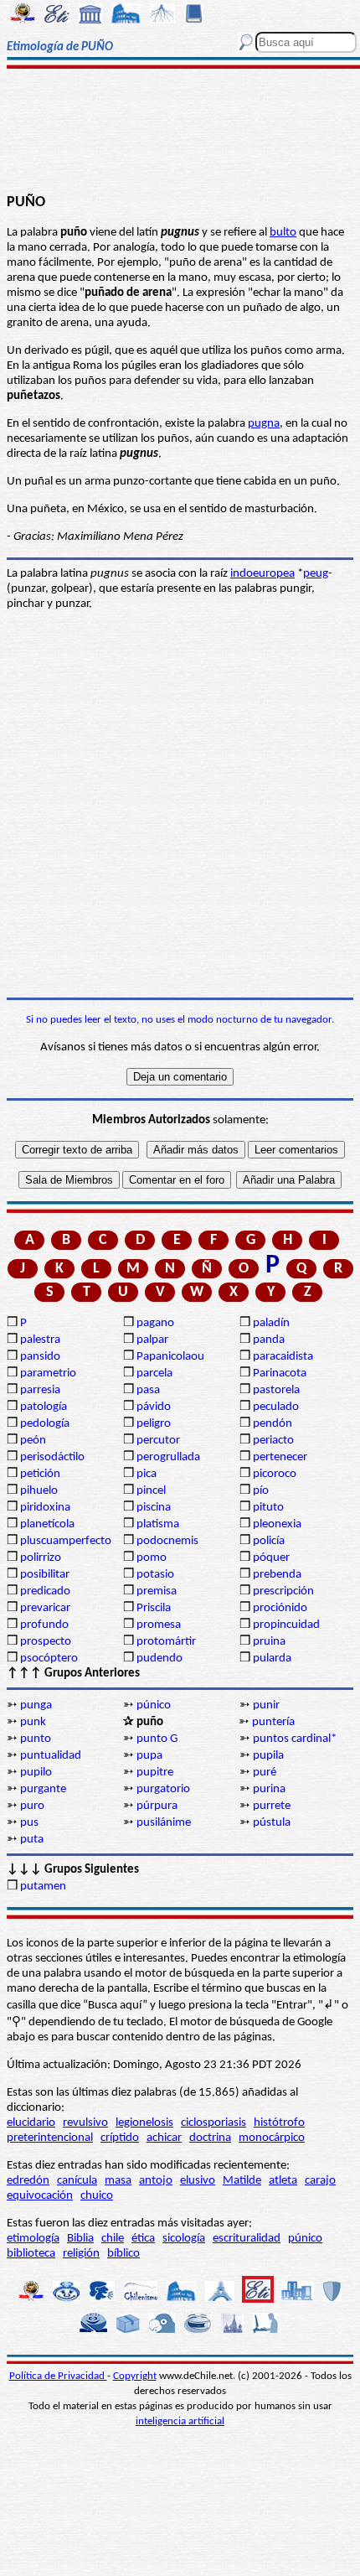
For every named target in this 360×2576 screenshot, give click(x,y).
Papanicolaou (170, 1357)
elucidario (31, 2123)
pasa (148, 1390)
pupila (268, 1756)
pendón (273, 1424)
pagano (155, 1323)
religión (81, 2254)
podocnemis (167, 1541)
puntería (273, 1722)
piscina (154, 1508)
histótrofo (279, 2123)
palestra (40, 1340)
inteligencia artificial (180, 2421)
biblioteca (31, 2254)
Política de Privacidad (58, 2376)
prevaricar (45, 1608)
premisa (157, 1591)
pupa (149, 1756)
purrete (272, 1806)
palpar (152, 1340)
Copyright (135, 2376)
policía (269, 1541)
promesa (159, 1625)
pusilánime (164, 1823)
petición (40, 1474)
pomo (152, 1558)
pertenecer (280, 1457)
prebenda (277, 1575)
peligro (154, 1424)
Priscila (154, 1608)
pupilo (36, 1773)
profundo (44, 1625)
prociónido (280, 1608)
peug (316, 574)
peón (33, 1441)
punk (33, 1722)
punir (266, 1705)
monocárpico (272, 2138)
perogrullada (168, 1457)
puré (265, 1773)
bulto (283, 233)
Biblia (80, 2239)
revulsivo (85, 2123)
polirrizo (41, 1558)
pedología (45, 1424)
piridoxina (45, 1508)
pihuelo (39, 1491)
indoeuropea (262, 574)
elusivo (198, 2181)
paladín (271, 1323)
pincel (151, 1491)
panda (269, 1340)
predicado (45, 1591)
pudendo (159, 1659)
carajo (320, 2181)
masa (118, 2181)
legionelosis (144, 2123)
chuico (97, 2196)
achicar (164, 2138)
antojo (156, 2181)
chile (113, 2239)
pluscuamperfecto (66, 1541)
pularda (272, 1659)
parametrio (48, 1374)
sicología (184, 2239)
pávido (154, 1407)
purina (269, 1789)
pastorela (276, 1390)
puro (32, 1806)
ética (143, 2239)
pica (147, 1474)
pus (29, 1823)
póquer (271, 1558)
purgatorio (163, 1789)
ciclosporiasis (213, 2123)
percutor (158, 1441)
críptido (120, 2138)
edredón (28, 2181)
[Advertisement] (180, 132)
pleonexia (277, 1524)
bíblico (123, 2254)
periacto (273, 1441)
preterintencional (50, 2138)
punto (36, 1739)
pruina (269, 1642)
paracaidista (283, 1357)
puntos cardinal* (295, 1739)
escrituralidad (247, 2239)
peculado (276, 1407)
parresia (40, 1390)
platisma (158, 1524)
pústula (272, 1823)
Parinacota (280, 1374)
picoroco (275, 1474)
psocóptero (49, 1659)
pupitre (155, 1773)
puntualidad (51, 1756)
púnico (154, 1705)
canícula (77, 2181)
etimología (33, 2239)
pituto (268, 1508)
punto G (157, 1739)
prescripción (283, 1591)
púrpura (157, 1806)
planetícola (47, 1524)
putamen (43, 1887)
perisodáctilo (52, 1457)
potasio (155, 1575)
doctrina (210, 2138)
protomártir (166, 1642)
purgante (43, 1789)
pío (261, 1491)
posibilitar (45, 1575)
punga (36, 1705)
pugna (264, 424)
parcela (154, 1374)
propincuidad (286, 1625)
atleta (283, 2181)
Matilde (242, 2181)
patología (44, 1407)
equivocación (40, 2196)
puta (32, 1840)
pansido (40, 1357)
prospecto (46, 1642)
